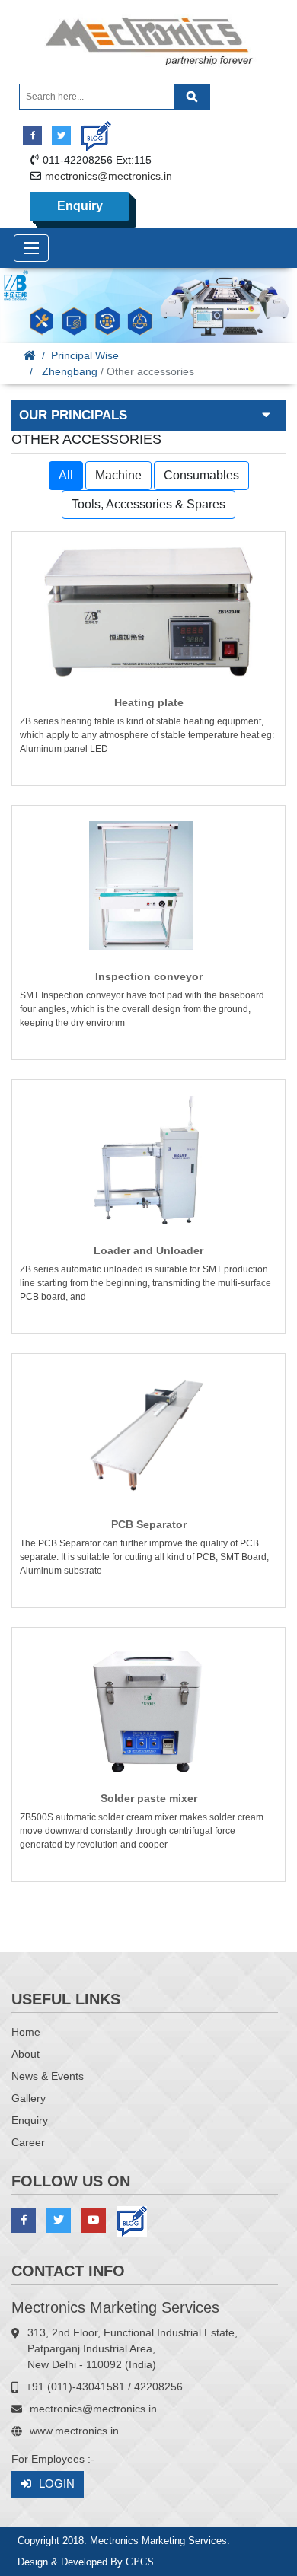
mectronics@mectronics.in (109, 176)
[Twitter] (61, 135)
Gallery (29, 2098)
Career (28, 2142)
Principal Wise (85, 355)
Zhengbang (70, 371)
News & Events (48, 2076)
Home (26, 2032)
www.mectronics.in (74, 2431)
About (26, 2054)
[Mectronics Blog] (90, 131)
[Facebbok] (32, 135)
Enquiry (80, 206)
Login (57, 2484)
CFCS (140, 2562)
